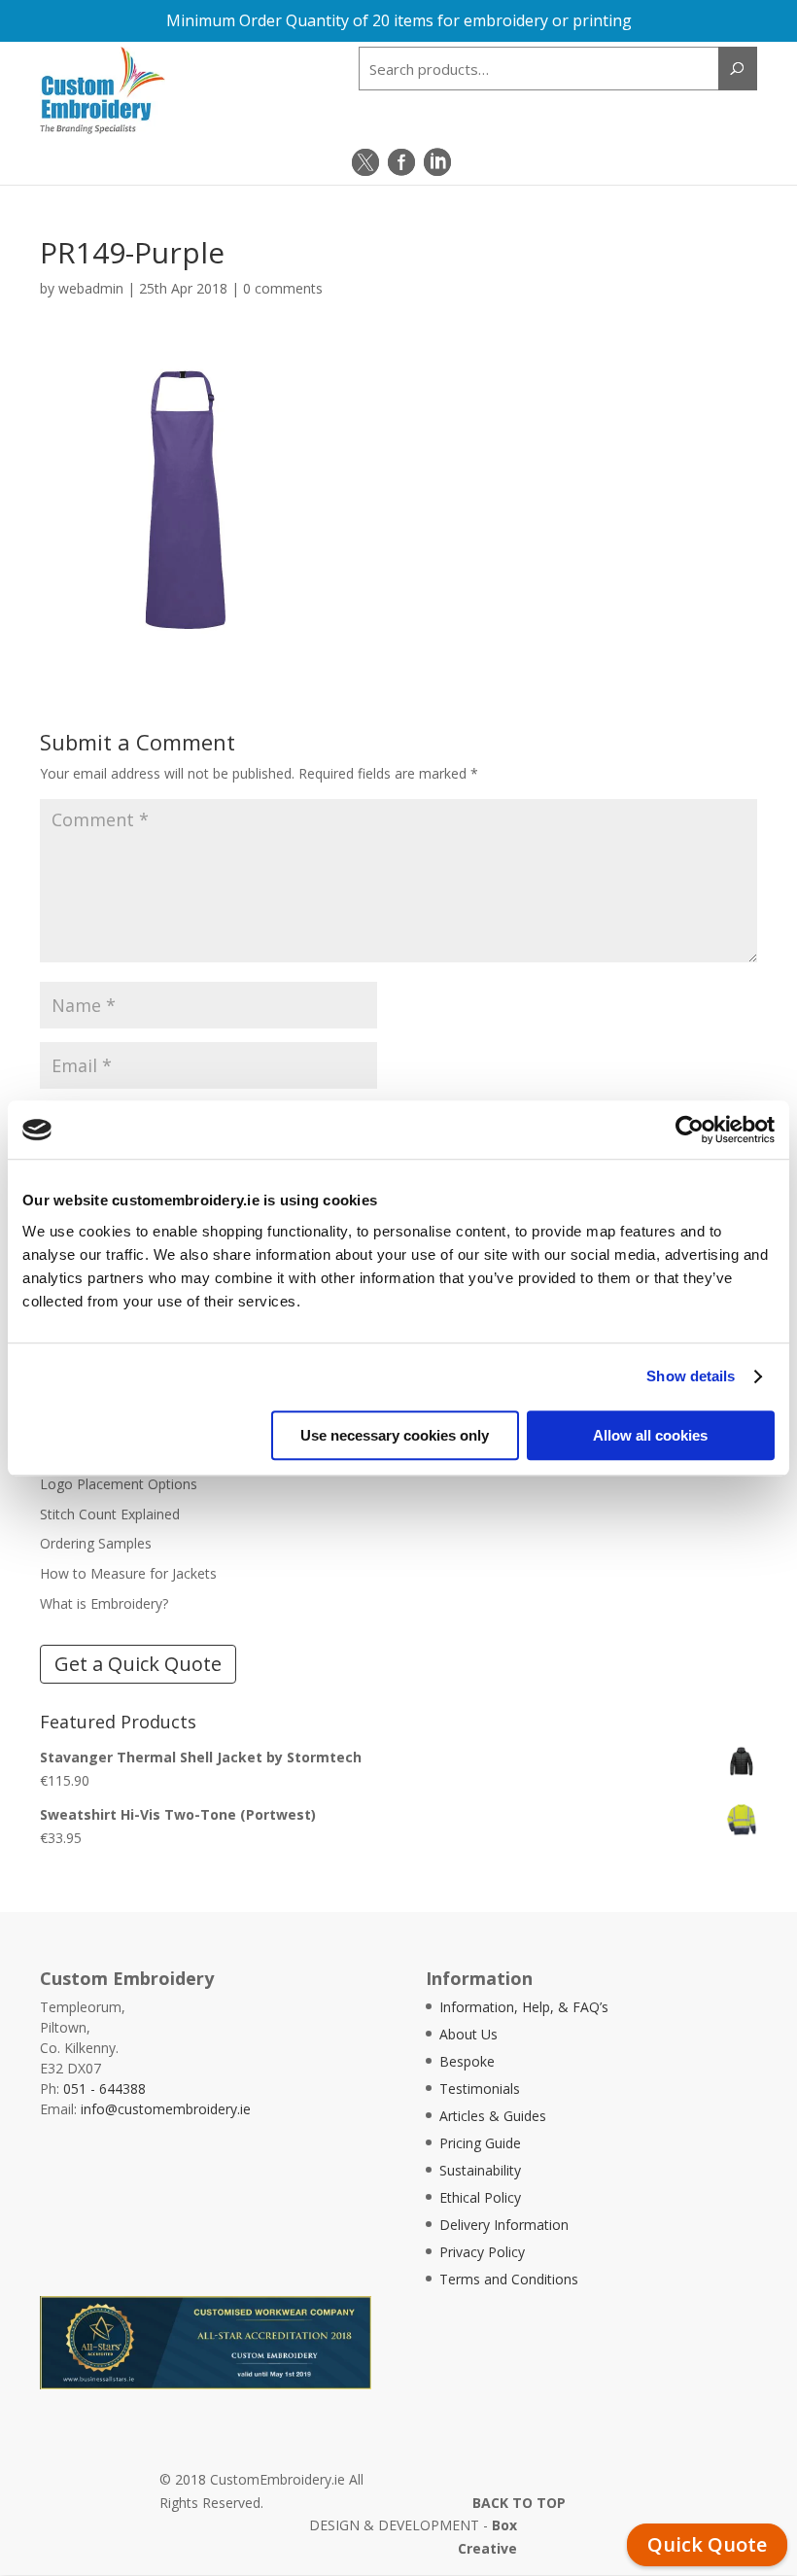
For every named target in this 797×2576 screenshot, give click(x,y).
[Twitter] (365, 162)
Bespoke (467, 2061)
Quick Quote (707, 2544)
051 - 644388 (104, 2089)
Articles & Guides (493, 2116)
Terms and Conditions (509, 2279)
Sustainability (480, 2170)
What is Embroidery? (104, 1603)
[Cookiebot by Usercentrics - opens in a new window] (690, 1130)
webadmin (91, 288)
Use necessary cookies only (395, 1435)
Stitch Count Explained (110, 1514)
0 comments (283, 288)
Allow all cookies (650, 1435)
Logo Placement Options (119, 1484)
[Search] (738, 69)
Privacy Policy (482, 2252)
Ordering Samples (96, 1543)
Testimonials (480, 2089)
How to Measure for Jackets (128, 1573)
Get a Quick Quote (138, 1664)
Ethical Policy (480, 2197)
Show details (691, 1376)
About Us (468, 2034)
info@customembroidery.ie (166, 2109)
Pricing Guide (480, 2143)
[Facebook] (401, 162)
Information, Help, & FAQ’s (524, 2007)
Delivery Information (504, 2225)
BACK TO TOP (519, 2503)
